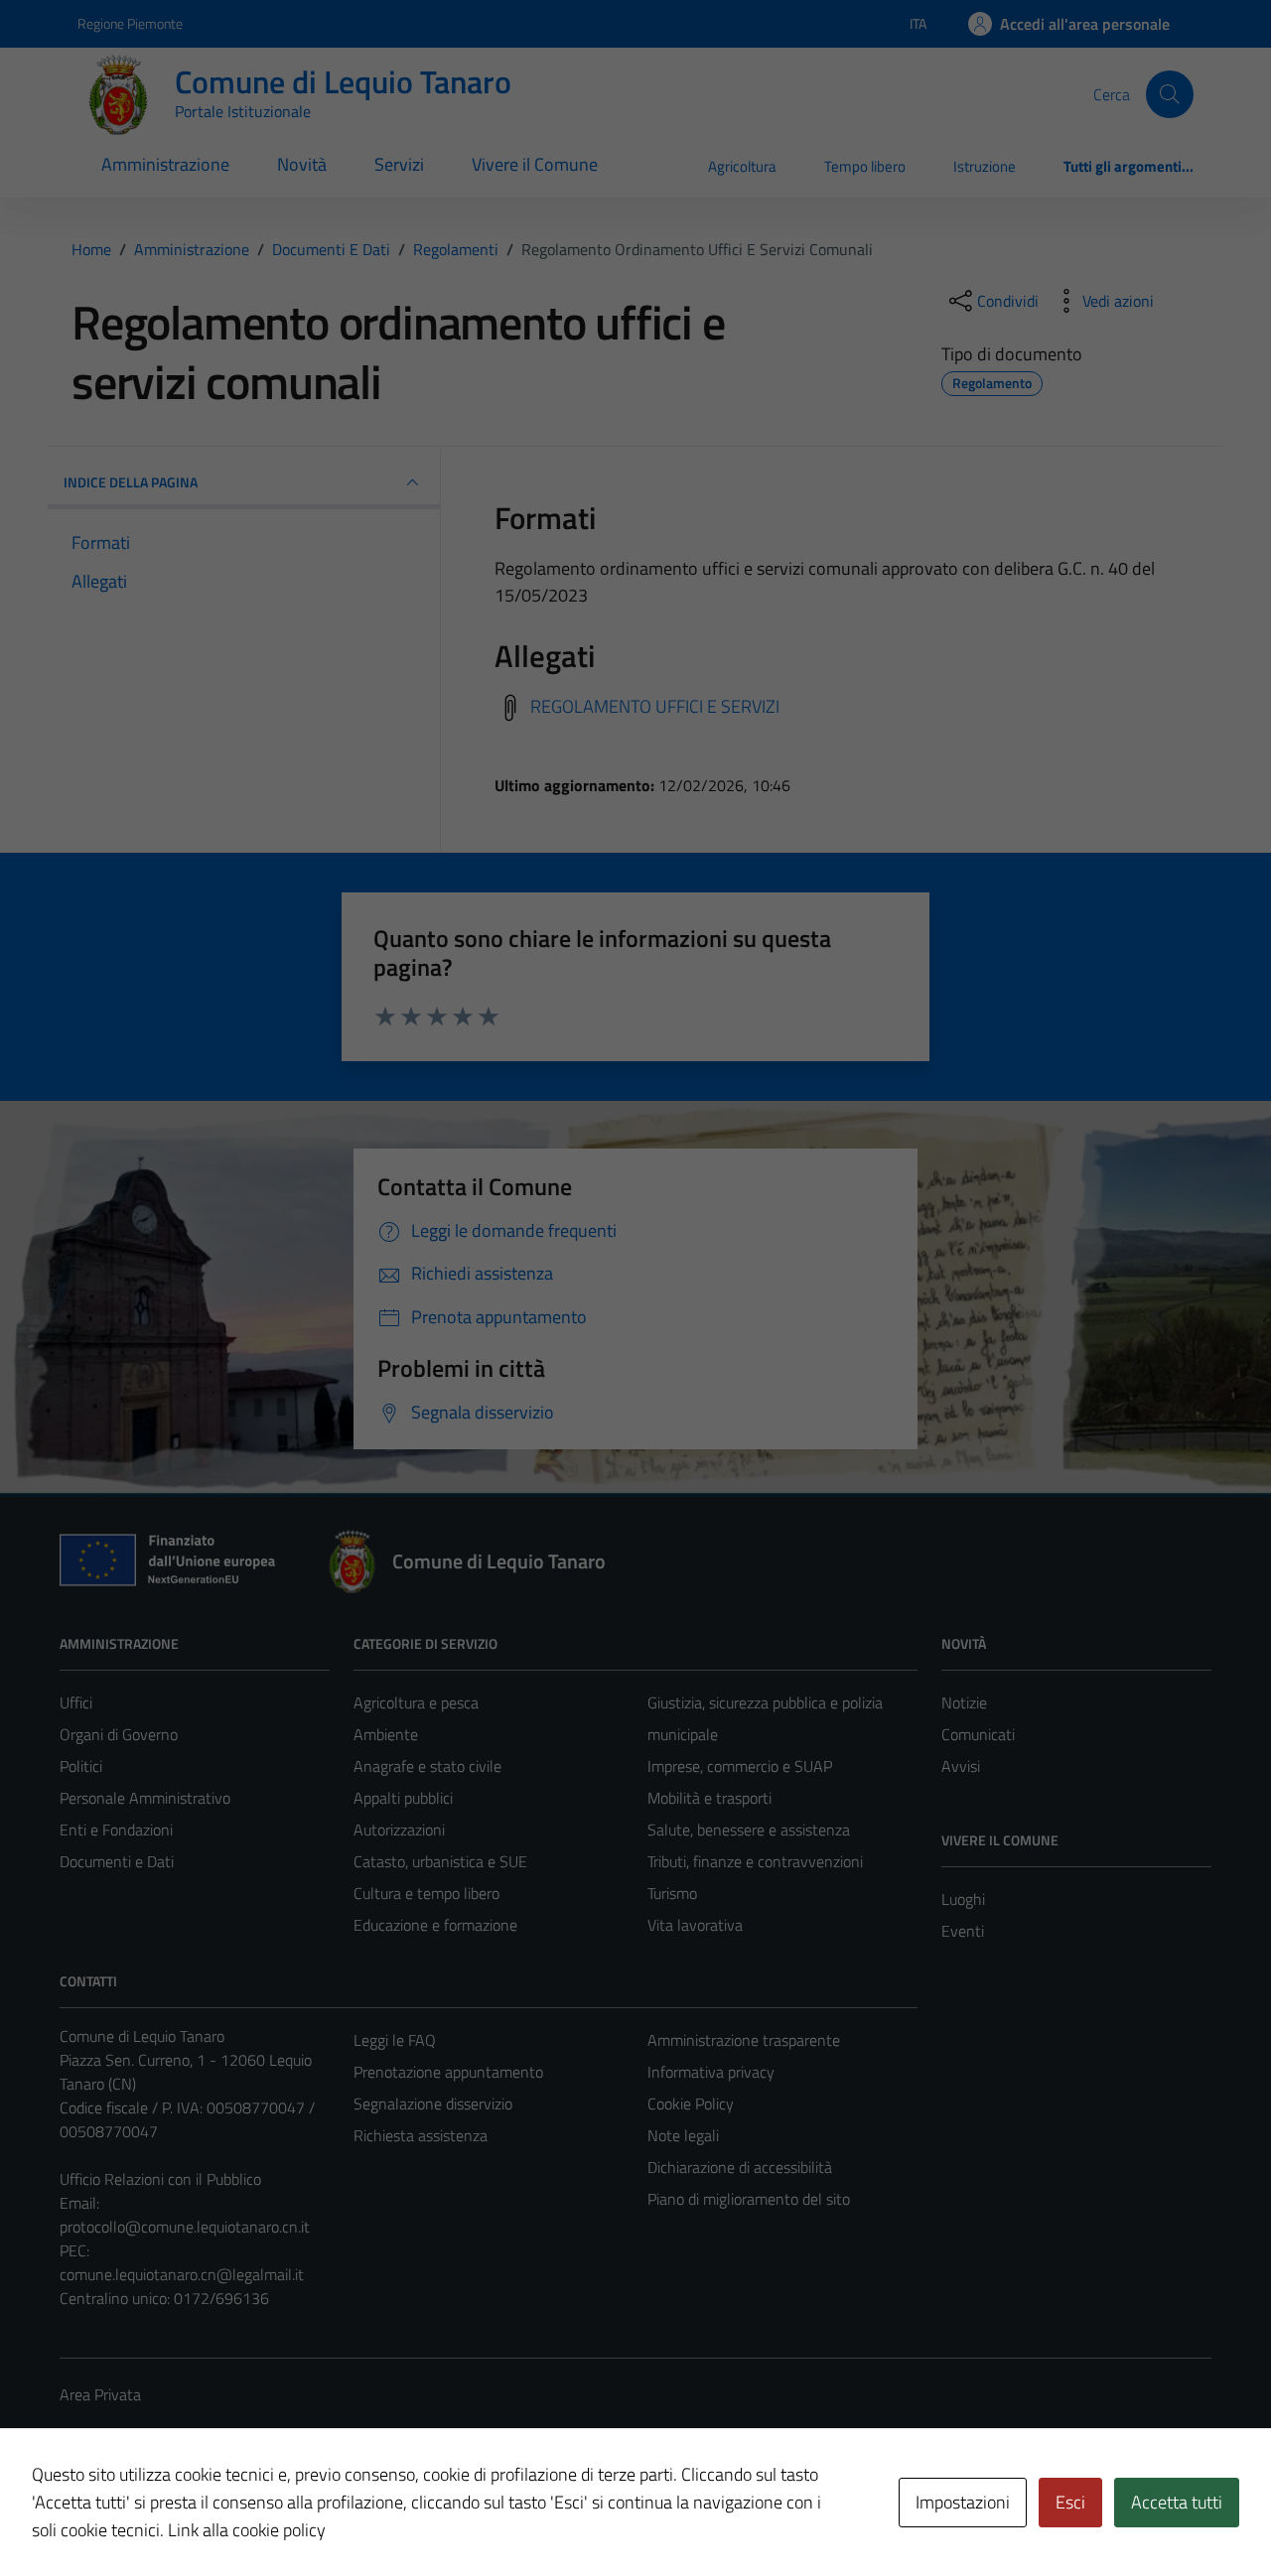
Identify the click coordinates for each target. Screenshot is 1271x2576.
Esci (1070, 2502)
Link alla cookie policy (247, 2530)
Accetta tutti (1177, 2502)
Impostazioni (963, 2502)
